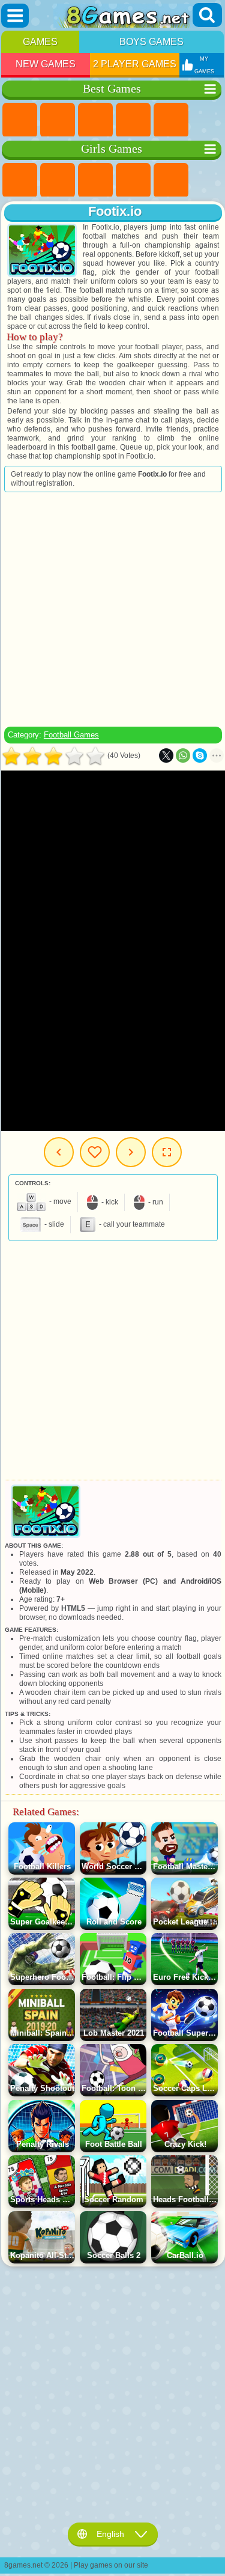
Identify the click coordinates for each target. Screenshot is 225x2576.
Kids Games (133, 120)
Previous (59, 1152)
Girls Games (58, 120)
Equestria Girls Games (58, 180)
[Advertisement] (112, 609)
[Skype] (200, 755)
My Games (95, 1152)
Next (131, 1152)
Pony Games (20, 180)
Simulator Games (95, 120)
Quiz (171, 180)
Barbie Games (133, 180)
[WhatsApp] (183, 755)
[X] (166, 755)
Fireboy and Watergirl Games (95, 180)
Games (40, 42)
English (110, 2534)
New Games (46, 64)
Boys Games (151, 42)
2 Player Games (135, 64)
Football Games (71, 735)
